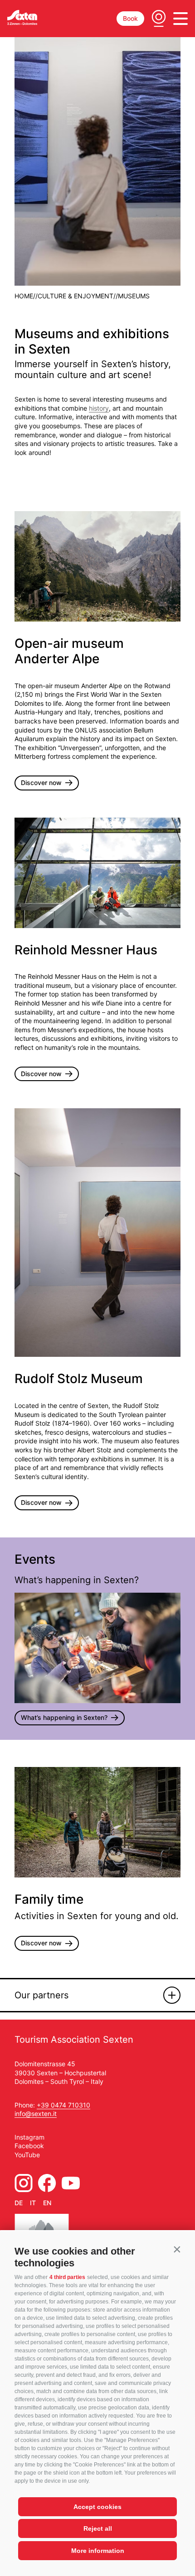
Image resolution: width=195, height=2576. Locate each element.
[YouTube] (71, 2183)
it (33, 2203)
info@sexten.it (36, 2114)
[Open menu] (180, 19)
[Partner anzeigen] (172, 1995)
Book (130, 18)
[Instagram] (24, 2183)
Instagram (29, 2137)
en (47, 2203)
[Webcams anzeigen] (159, 19)
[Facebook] (47, 2183)
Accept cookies (97, 2507)
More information (98, 2551)
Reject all (98, 2528)
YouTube (27, 2155)
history (99, 408)
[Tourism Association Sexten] (22, 17)
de (19, 2203)
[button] (177, 2249)
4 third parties (67, 2277)
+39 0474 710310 (63, 2105)
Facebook (29, 2146)
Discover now (41, 783)
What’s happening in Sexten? (64, 1717)
